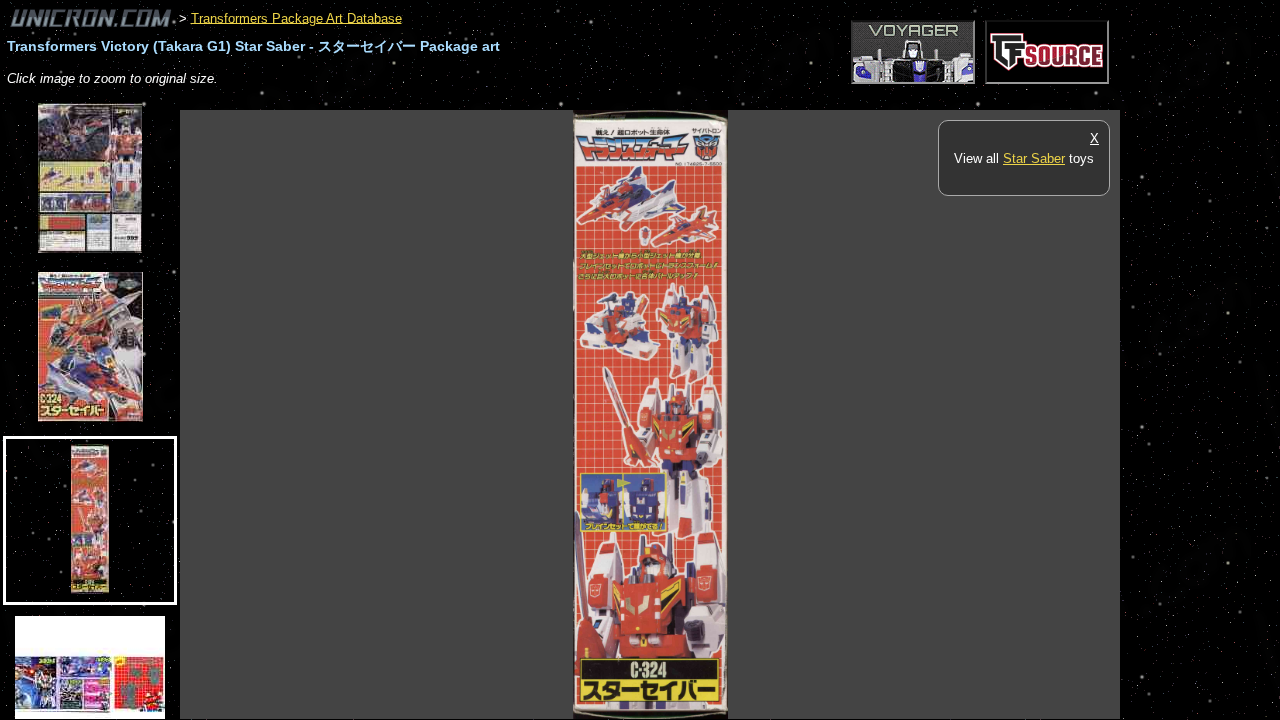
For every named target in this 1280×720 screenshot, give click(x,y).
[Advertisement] (544, 99)
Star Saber (1034, 158)
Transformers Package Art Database (296, 17)
